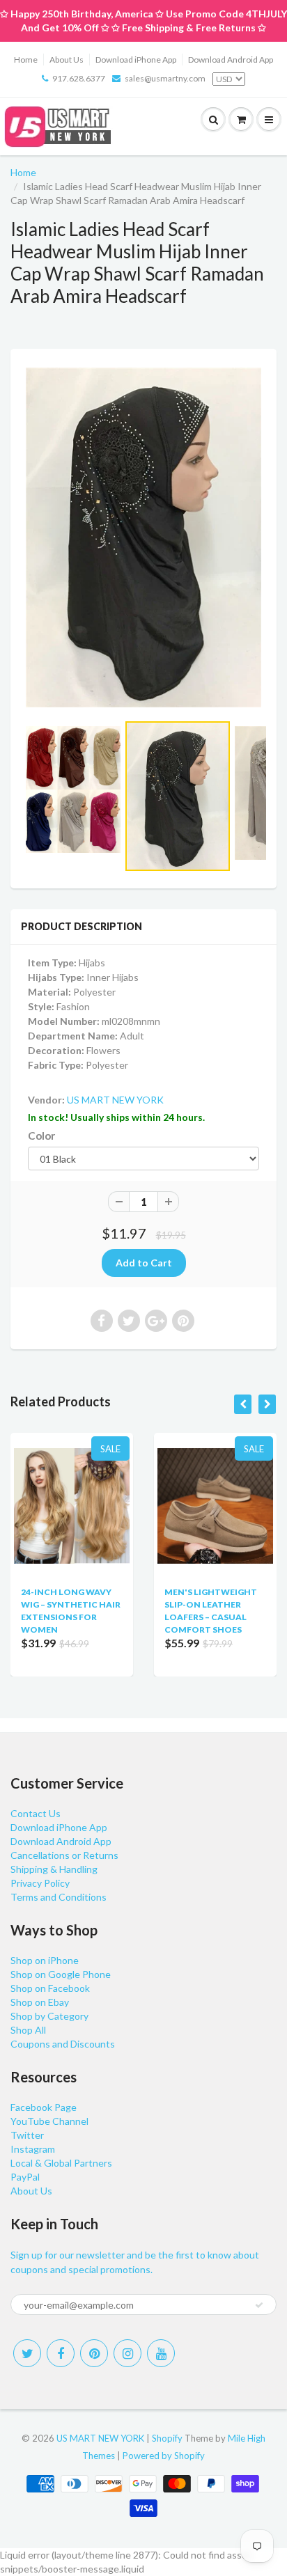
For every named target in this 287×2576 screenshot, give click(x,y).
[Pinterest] (94, 2353)
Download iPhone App (136, 60)
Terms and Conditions (59, 1897)
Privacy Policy (40, 1883)
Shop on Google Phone (61, 1974)
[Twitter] (27, 2353)
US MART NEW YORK (115, 1100)
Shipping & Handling (54, 1869)
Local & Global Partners (61, 2163)
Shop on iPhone (45, 1960)
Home (26, 60)
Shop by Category (49, 2016)
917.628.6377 (79, 78)
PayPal (25, 2177)
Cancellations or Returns (64, 1855)
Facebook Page (44, 2107)
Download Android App (231, 60)
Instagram (33, 2149)
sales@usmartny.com (165, 78)
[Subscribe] (259, 2305)
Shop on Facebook (50, 1988)
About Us (67, 60)
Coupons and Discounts (63, 2044)
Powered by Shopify (164, 2456)
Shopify (167, 2438)
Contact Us (36, 1813)
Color (41, 1136)
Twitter (27, 2135)
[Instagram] (127, 2353)
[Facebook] (61, 2353)
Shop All (28, 2030)
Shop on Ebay (40, 2002)
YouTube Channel (49, 2121)
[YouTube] (161, 2353)
